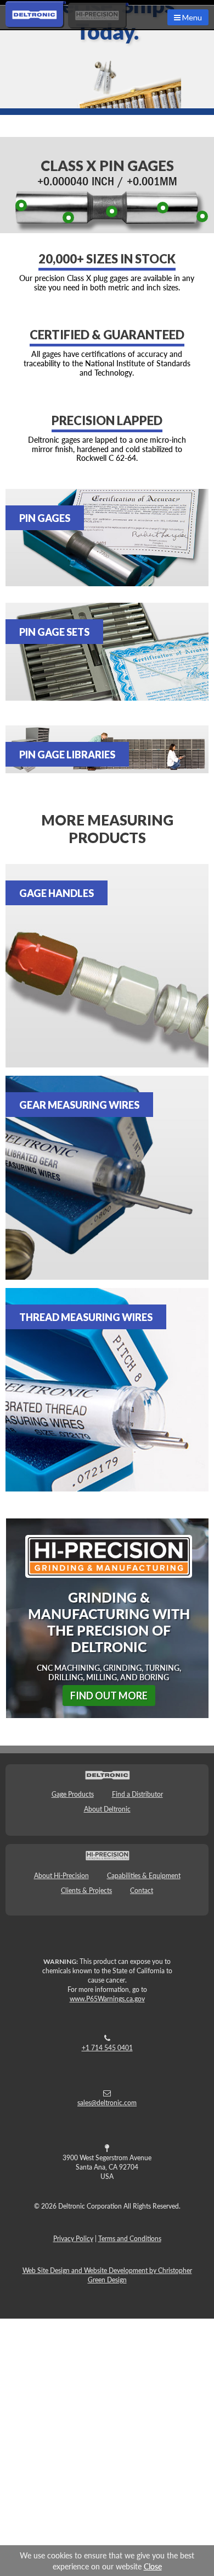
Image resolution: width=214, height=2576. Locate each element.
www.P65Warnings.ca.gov (107, 1999)
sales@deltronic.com (107, 2103)
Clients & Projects (86, 1890)
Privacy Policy (73, 2239)
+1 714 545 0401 (107, 2048)
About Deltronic (107, 1809)
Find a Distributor (137, 1794)
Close (153, 2566)
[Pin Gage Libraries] (107, 749)
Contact (142, 1890)
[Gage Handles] (107, 966)
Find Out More (109, 1696)
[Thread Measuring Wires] (107, 1390)
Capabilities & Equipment (144, 1876)
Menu (191, 17)
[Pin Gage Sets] (107, 652)
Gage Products (73, 1794)
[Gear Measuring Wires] (107, 1178)
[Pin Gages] (107, 538)
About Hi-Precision (61, 1876)
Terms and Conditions (130, 2239)
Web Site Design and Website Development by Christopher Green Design (107, 2275)
